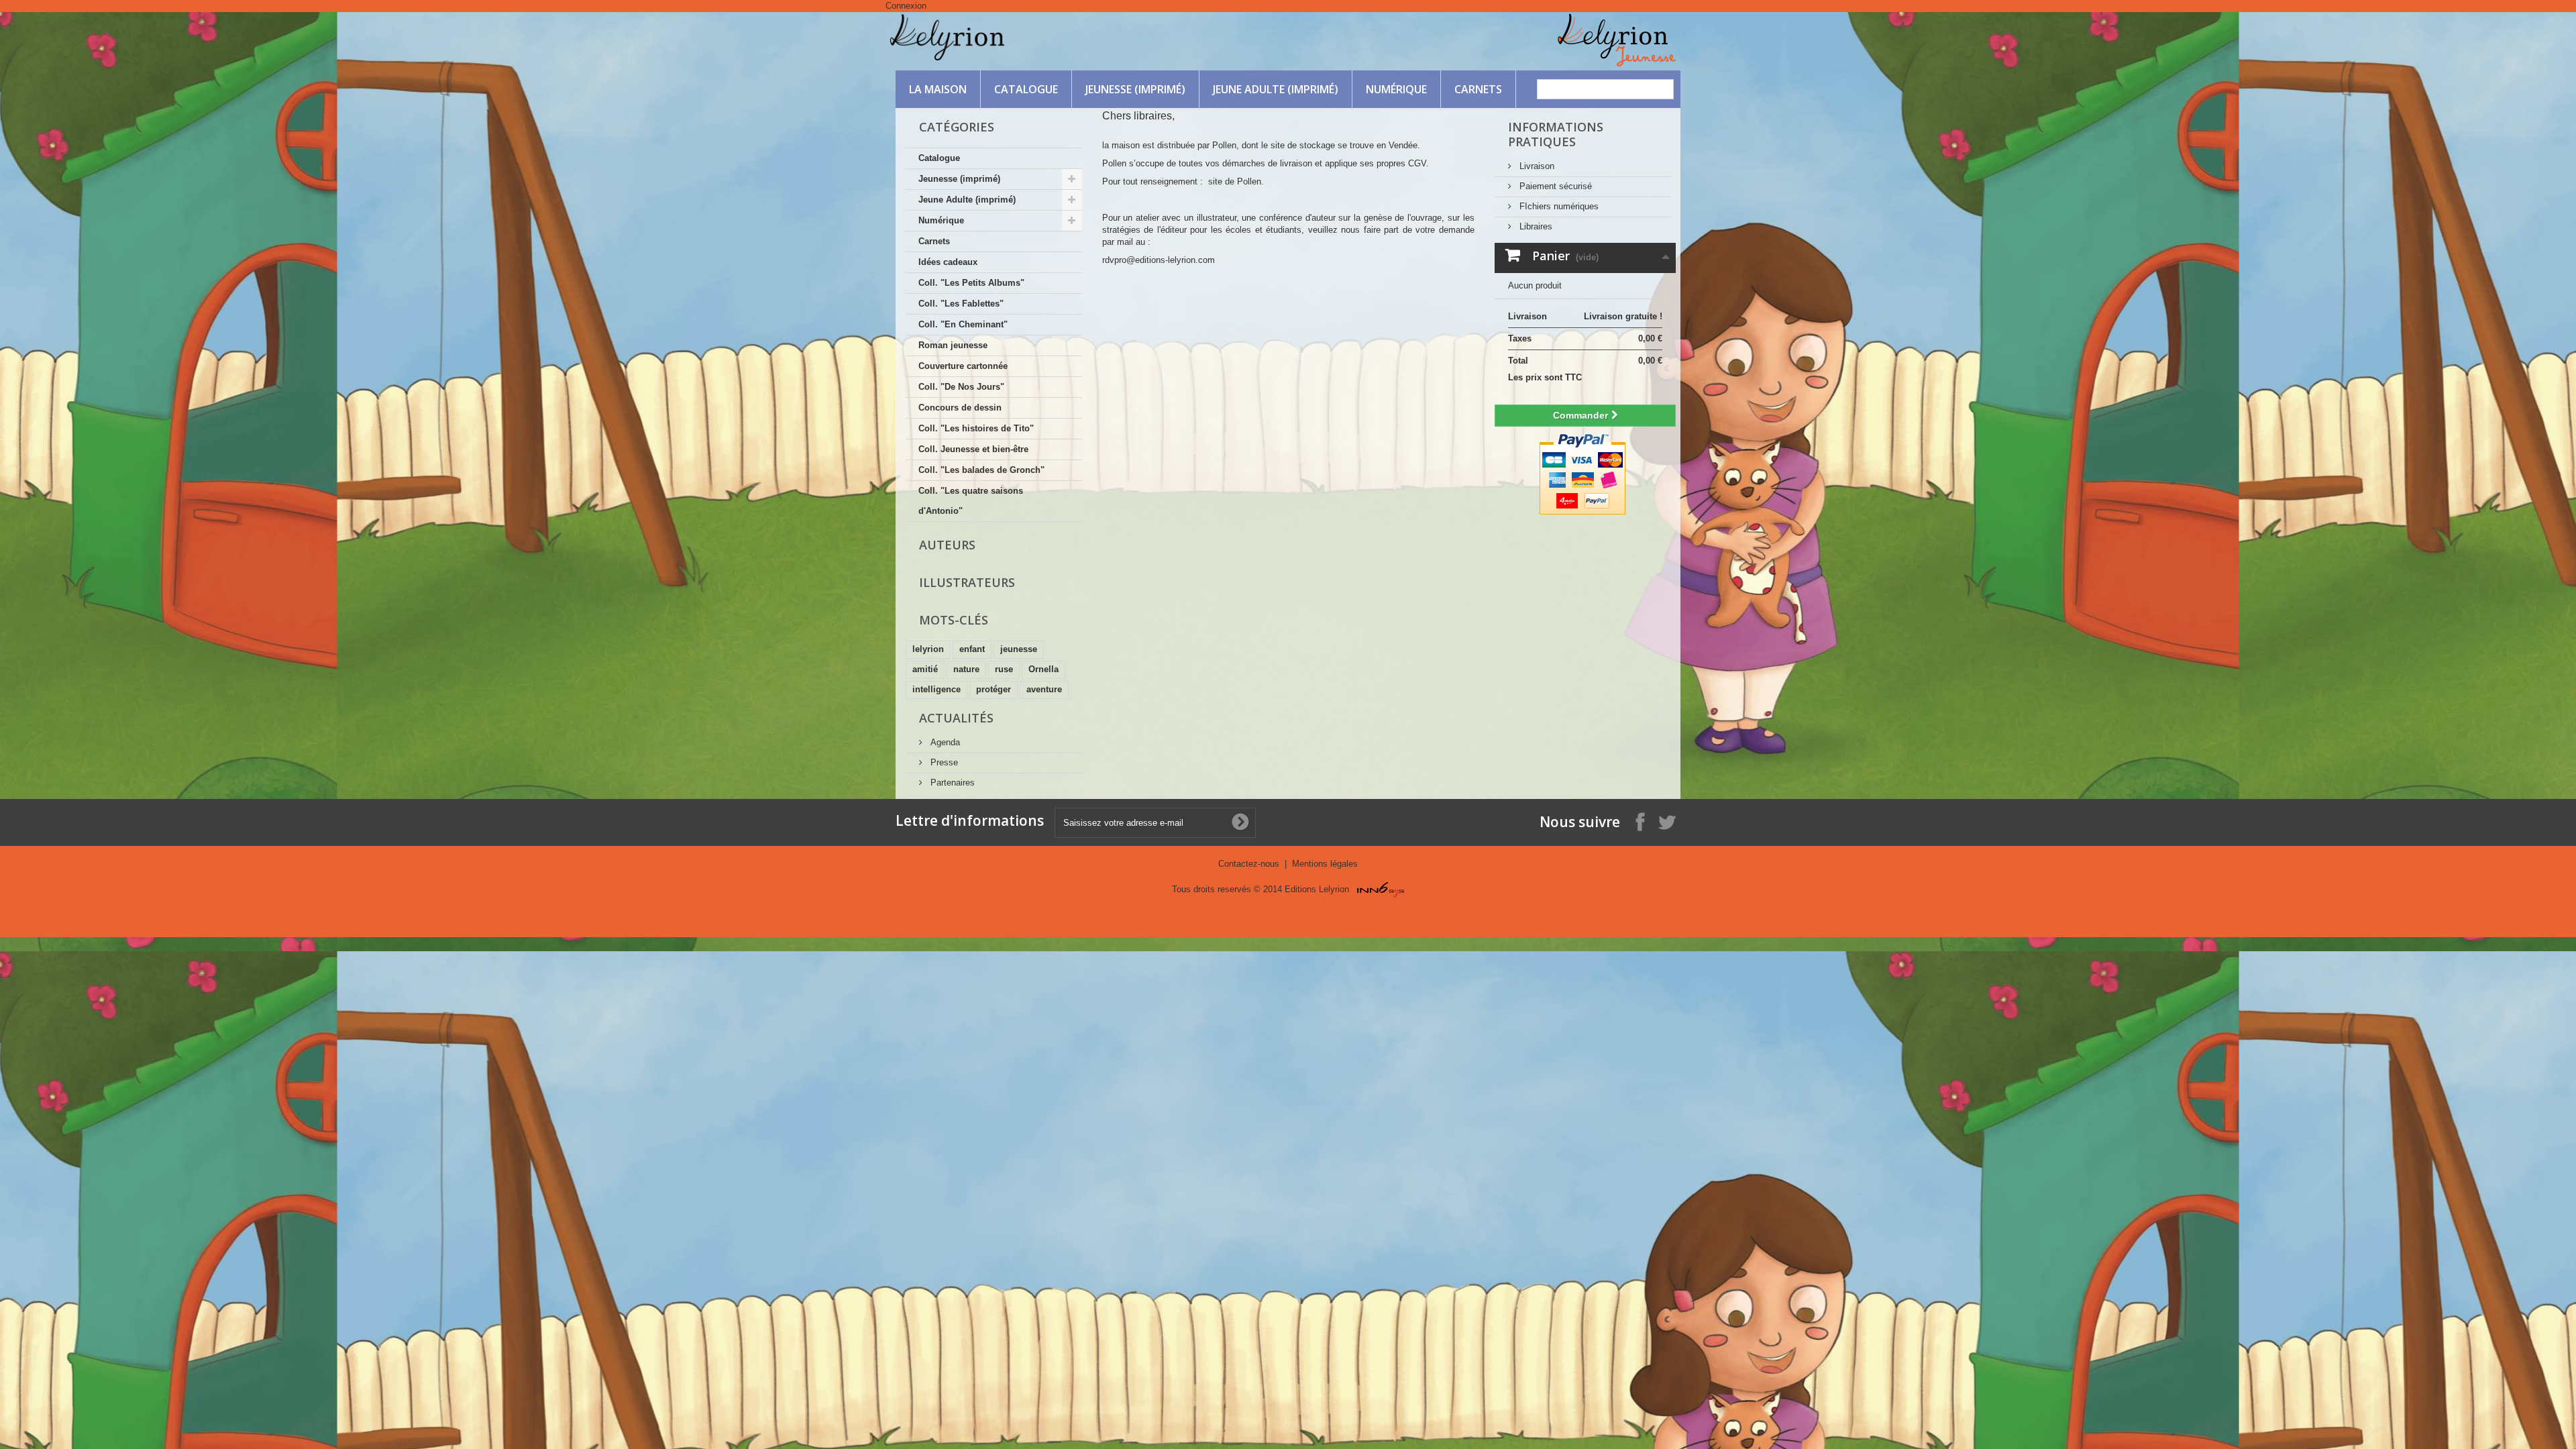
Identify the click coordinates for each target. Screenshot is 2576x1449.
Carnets (1478, 89)
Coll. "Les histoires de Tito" (976, 428)
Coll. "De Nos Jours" (961, 387)
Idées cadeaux (948, 262)
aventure (1044, 689)
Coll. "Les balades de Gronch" (981, 470)
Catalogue (1026, 89)
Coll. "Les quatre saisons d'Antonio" (971, 501)
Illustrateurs (967, 582)
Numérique (1396, 89)
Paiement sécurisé (1554, 186)
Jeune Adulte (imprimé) (1276, 89)
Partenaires (951, 783)
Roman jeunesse (953, 345)
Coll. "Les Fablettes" (961, 304)
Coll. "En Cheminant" (963, 324)
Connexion (906, 6)
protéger (994, 689)
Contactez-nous (1250, 864)
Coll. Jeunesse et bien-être (973, 449)
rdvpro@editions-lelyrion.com (1159, 260)
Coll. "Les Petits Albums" (971, 283)
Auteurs (947, 545)
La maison (938, 89)
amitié (925, 669)
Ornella (1043, 669)
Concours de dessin (960, 408)
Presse (943, 762)
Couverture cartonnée (963, 366)
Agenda (944, 742)
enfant (972, 649)
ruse (1004, 669)
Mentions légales (1325, 864)
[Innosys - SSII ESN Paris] (1381, 889)
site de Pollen (1235, 181)
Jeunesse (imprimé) (1135, 89)
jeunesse (1019, 649)
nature (966, 669)
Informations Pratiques (1556, 134)
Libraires (1535, 226)
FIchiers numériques (1558, 206)
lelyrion (928, 649)
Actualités (956, 718)
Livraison (1536, 166)
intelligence (936, 689)
